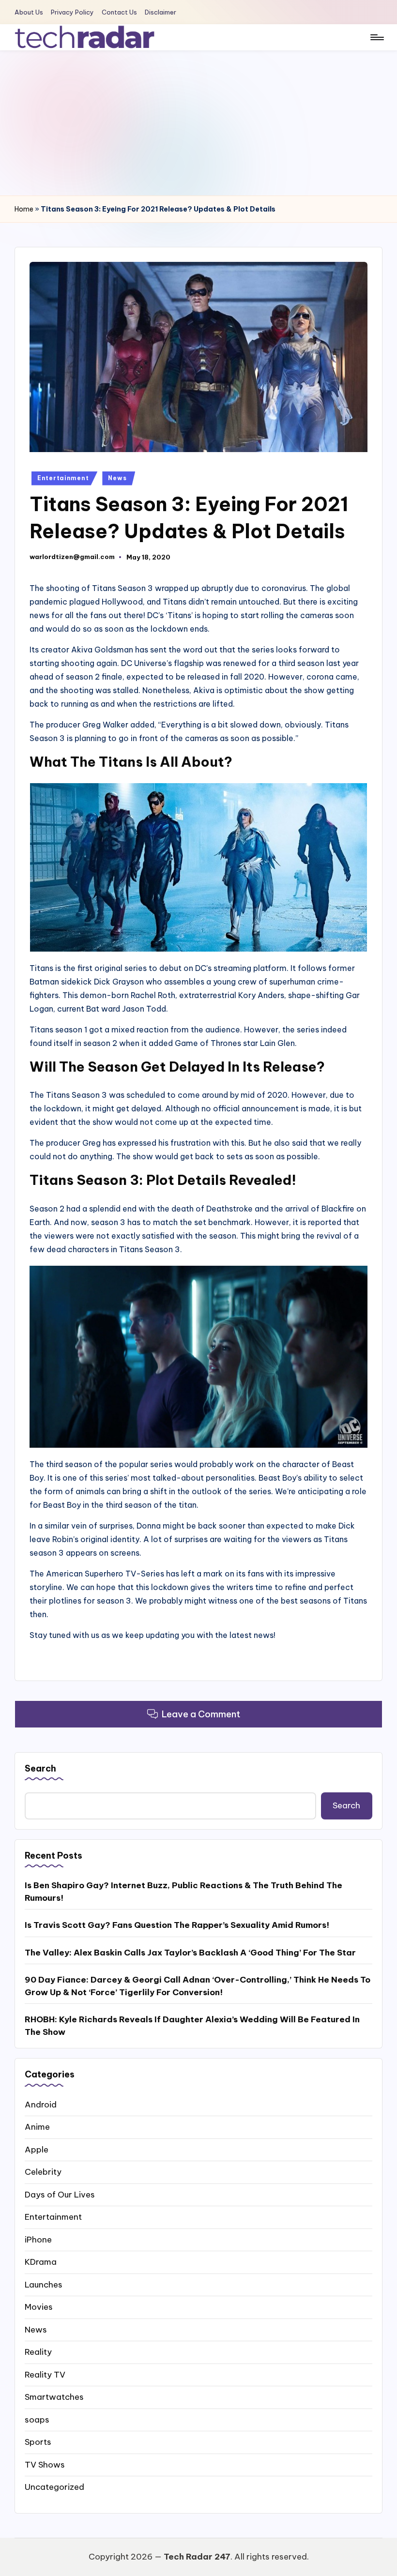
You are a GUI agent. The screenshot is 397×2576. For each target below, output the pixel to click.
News (117, 478)
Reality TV (45, 2375)
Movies (39, 2307)
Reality (38, 2352)
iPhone (38, 2240)
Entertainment (63, 478)
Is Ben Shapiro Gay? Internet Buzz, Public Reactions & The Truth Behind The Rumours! (183, 1892)
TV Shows (45, 2465)
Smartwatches (54, 2397)
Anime (37, 2127)
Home (24, 209)
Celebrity (43, 2172)
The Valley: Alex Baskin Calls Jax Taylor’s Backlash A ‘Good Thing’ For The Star (190, 1953)
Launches (44, 2285)
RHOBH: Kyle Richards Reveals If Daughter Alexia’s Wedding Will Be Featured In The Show (192, 2026)
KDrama (41, 2262)
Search (40, 1768)
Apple (37, 2150)
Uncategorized (54, 2487)
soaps (37, 2420)
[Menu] (376, 37)
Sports (38, 2442)
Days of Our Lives (60, 2195)
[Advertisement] (198, 123)
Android (41, 2105)
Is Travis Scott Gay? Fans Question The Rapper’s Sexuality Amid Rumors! (177, 1925)
